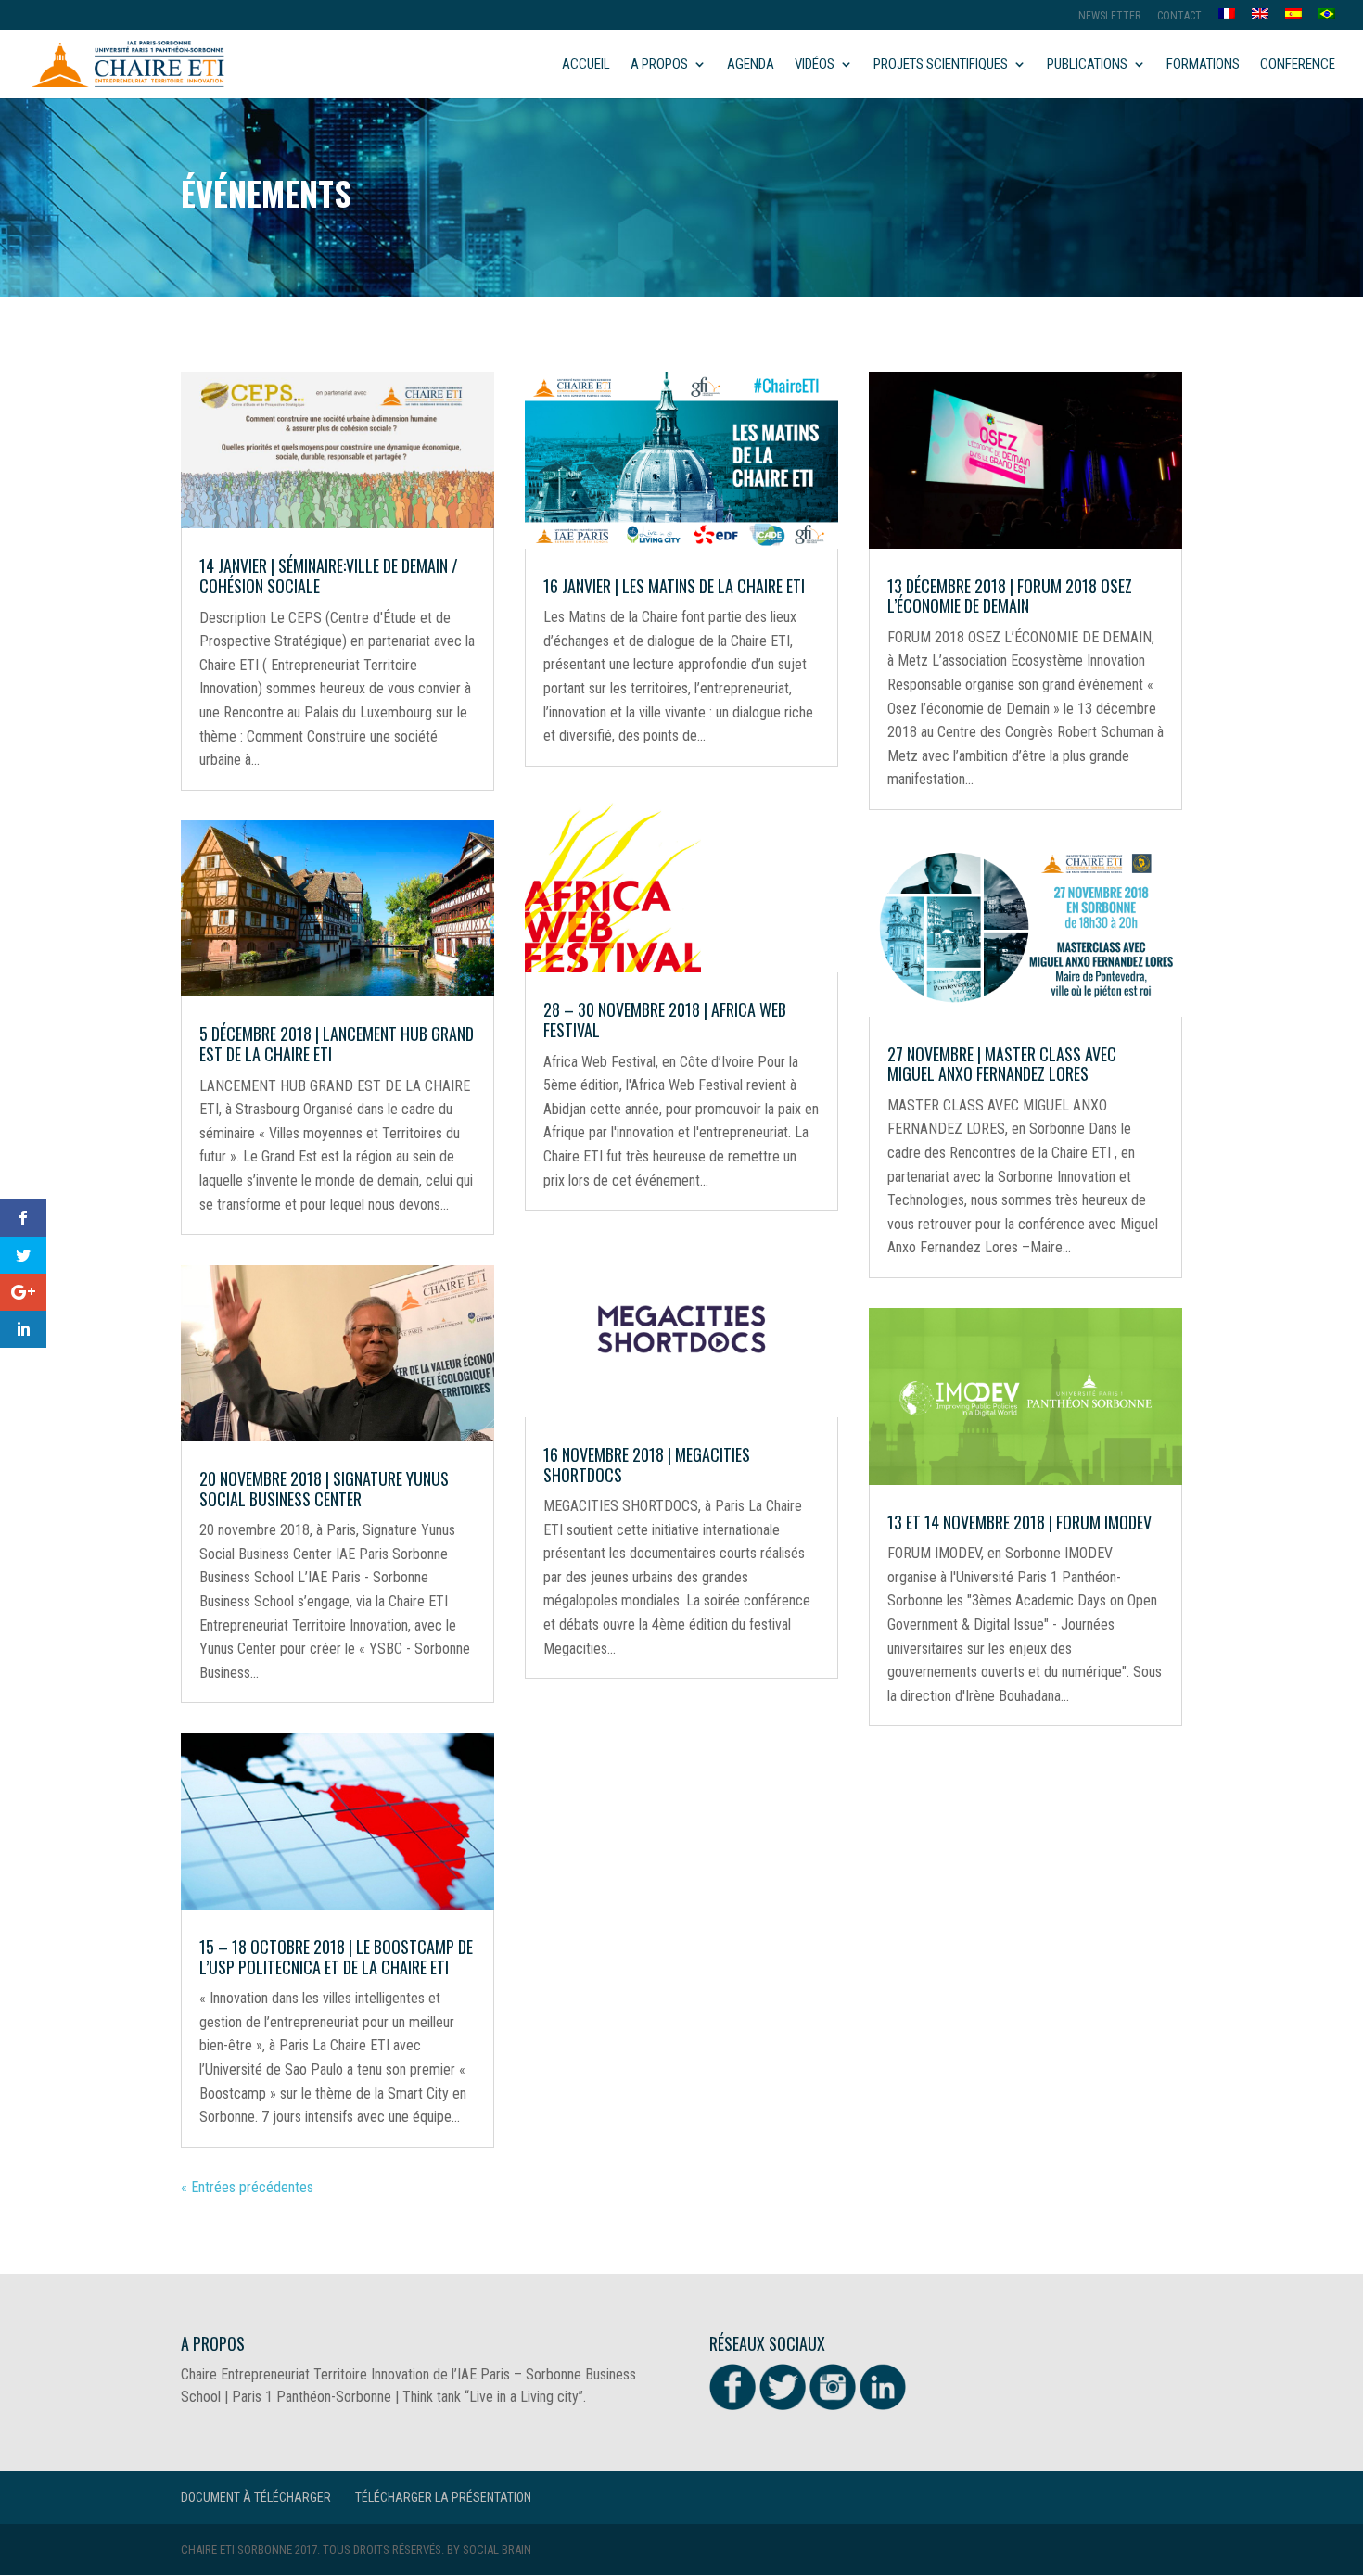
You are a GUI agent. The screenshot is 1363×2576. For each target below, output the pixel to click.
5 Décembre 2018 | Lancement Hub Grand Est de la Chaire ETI (337, 1044)
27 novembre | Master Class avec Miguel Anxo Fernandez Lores (1002, 1064)
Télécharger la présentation (443, 2497)
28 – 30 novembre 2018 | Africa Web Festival (665, 1020)
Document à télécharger (256, 2497)
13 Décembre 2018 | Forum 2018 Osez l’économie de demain (1010, 596)
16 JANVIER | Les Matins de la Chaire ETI (674, 586)
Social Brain (497, 2550)
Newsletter (1109, 16)
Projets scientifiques (941, 65)
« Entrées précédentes (247, 2187)
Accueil (586, 65)
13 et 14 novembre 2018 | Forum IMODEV (1019, 1522)
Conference (1298, 65)
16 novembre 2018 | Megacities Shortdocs (647, 1465)
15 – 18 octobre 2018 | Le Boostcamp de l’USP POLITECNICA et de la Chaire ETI (336, 1957)
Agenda (751, 65)
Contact (1179, 16)
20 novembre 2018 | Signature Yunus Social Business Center (324, 1489)
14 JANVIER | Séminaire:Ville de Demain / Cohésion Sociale (329, 576)
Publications (1087, 65)
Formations (1203, 65)
